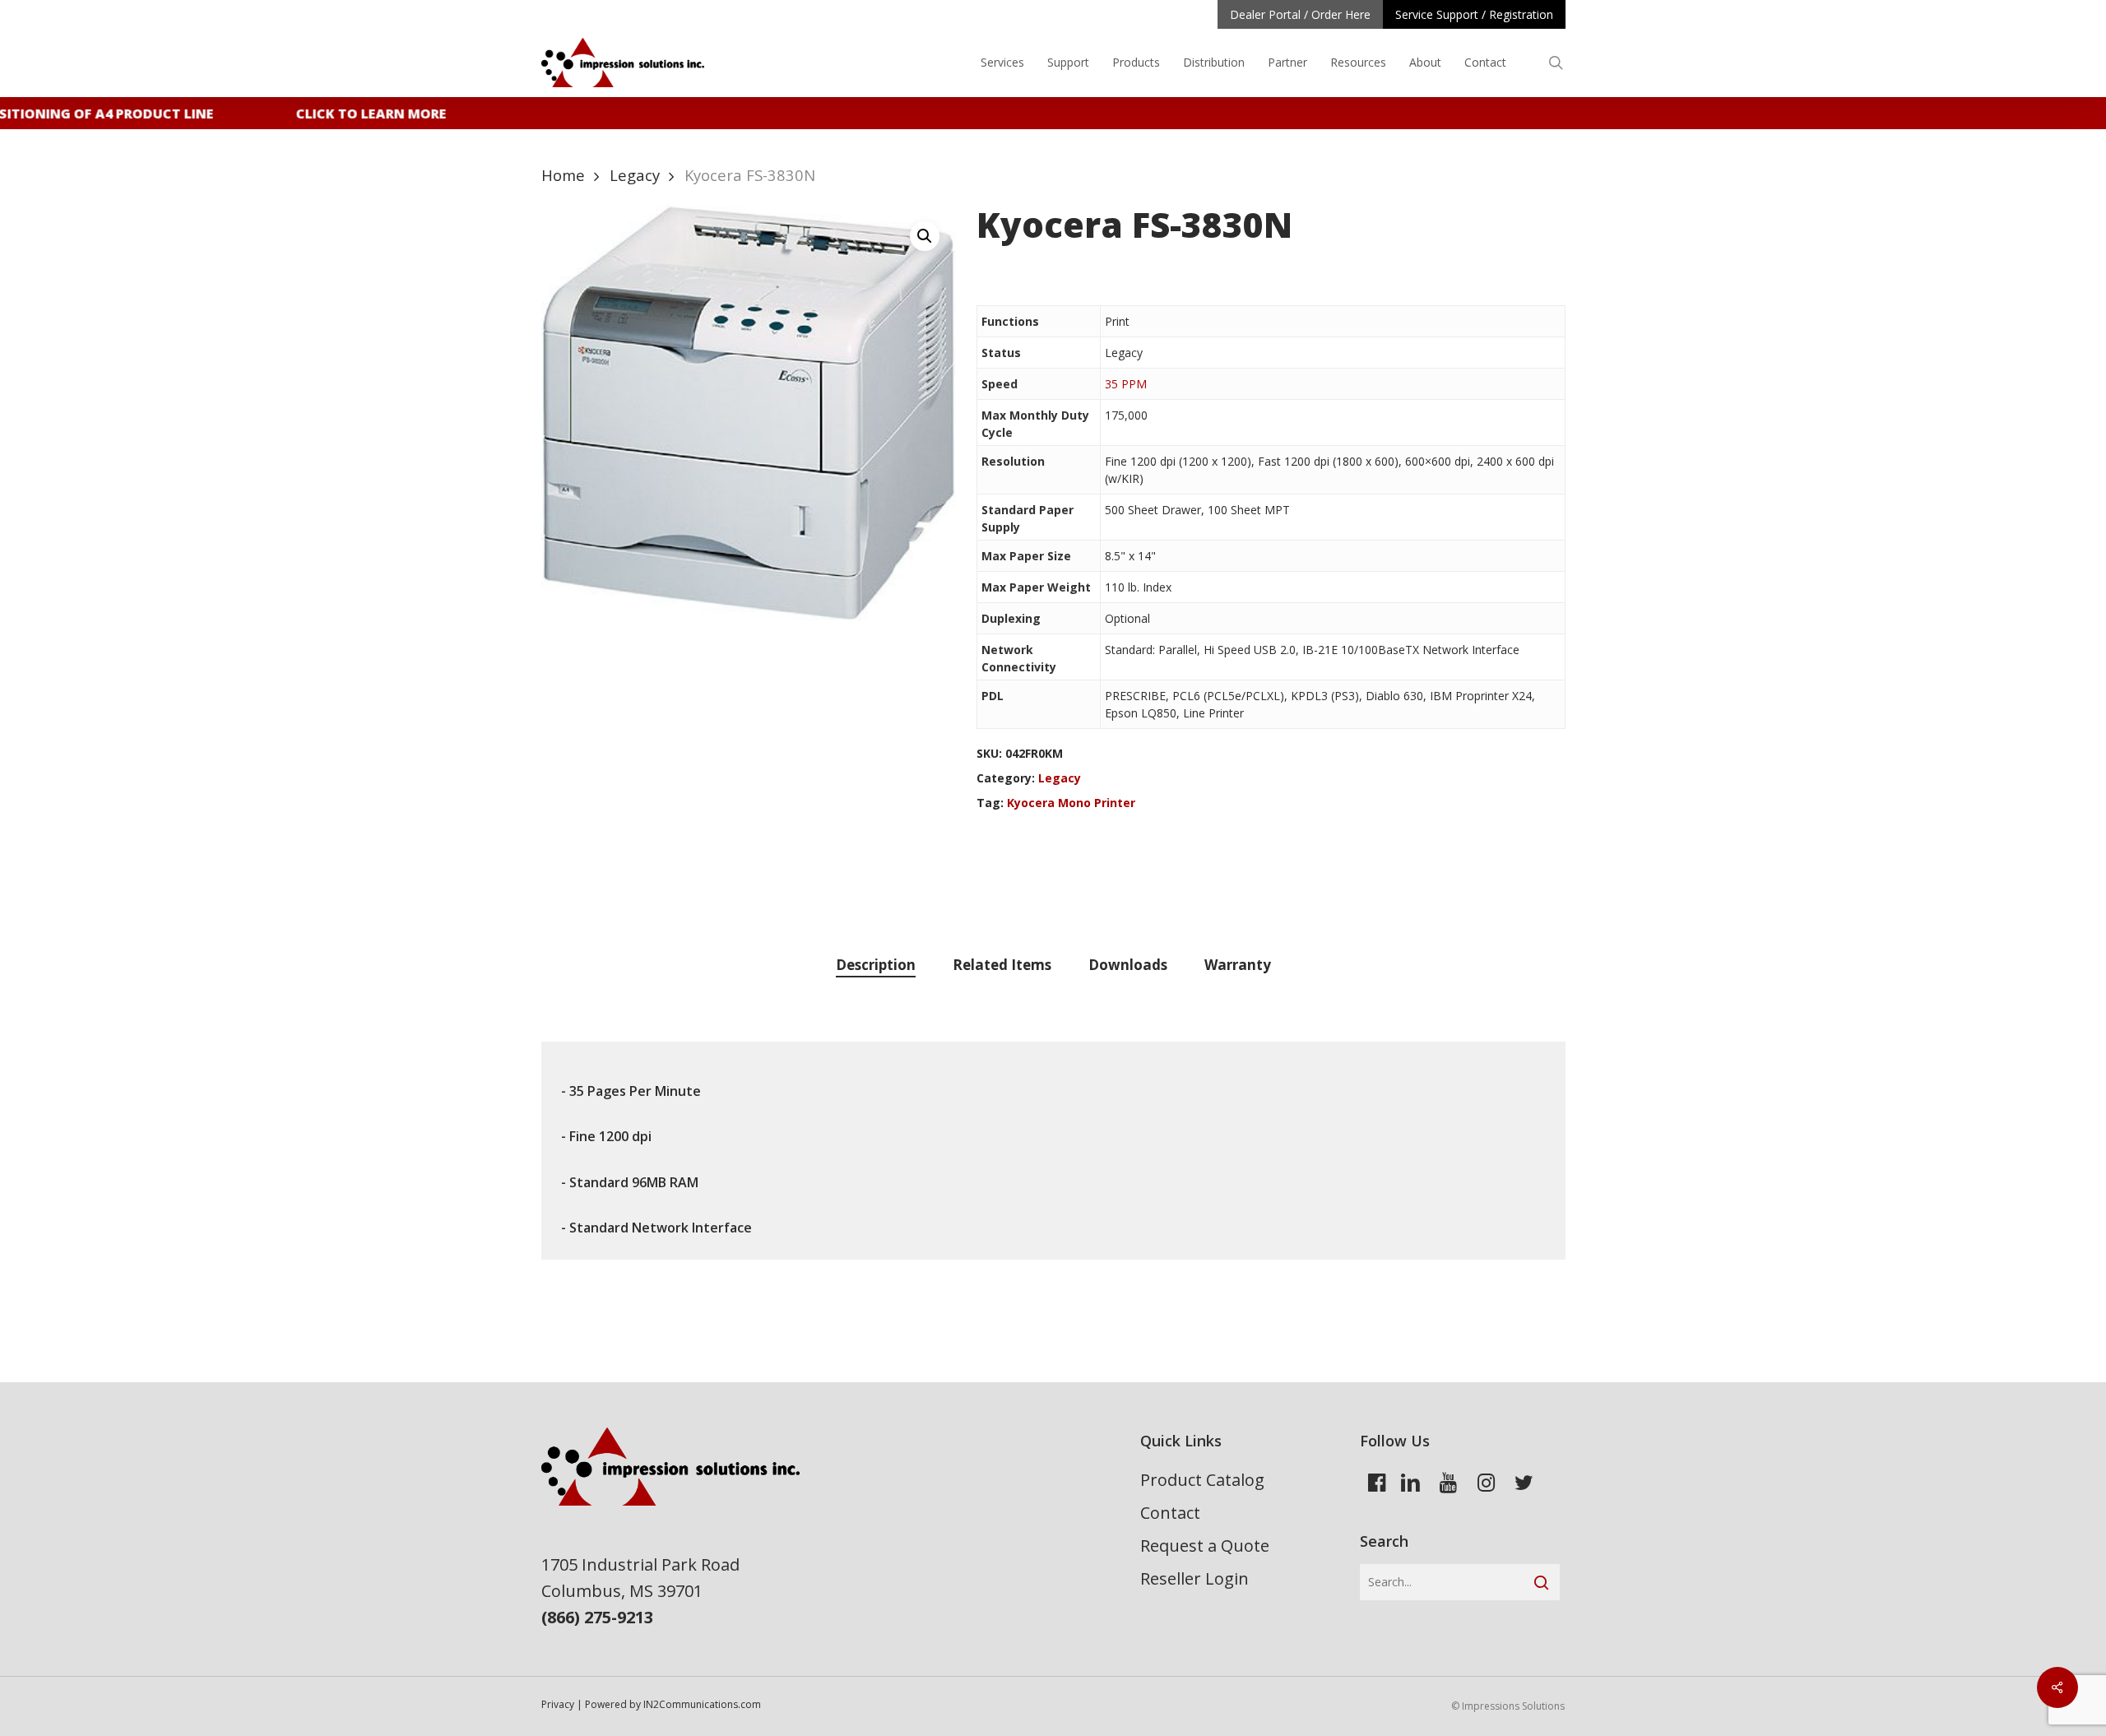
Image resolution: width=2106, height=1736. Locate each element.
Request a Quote (1205, 1546)
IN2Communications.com (702, 1704)
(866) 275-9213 (597, 1617)
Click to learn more (357, 114)
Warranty (1238, 965)
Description (876, 965)
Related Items (1002, 965)
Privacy (558, 1704)
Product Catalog (1202, 1480)
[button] (925, 236)
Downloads (1128, 965)
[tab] (876, 965)
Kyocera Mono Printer (1071, 803)
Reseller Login (1194, 1578)
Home (563, 175)
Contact (1170, 1513)
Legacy (635, 175)
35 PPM (1126, 384)
